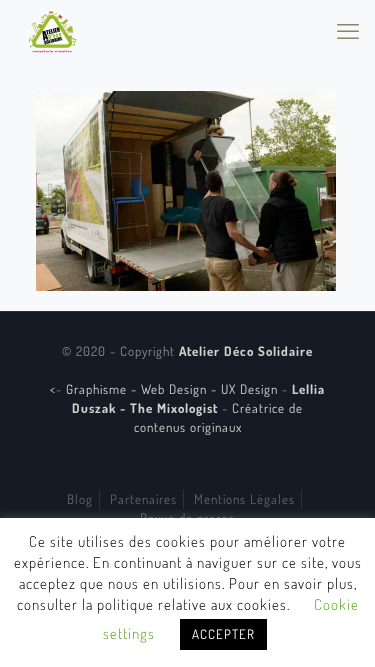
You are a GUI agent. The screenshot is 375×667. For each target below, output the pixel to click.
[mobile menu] (348, 30)
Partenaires (143, 499)
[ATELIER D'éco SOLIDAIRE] (52, 30)
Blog (80, 499)
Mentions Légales (244, 499)
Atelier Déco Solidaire (246, 351)
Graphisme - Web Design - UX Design (174, 389)
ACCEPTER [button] (223, 634)
